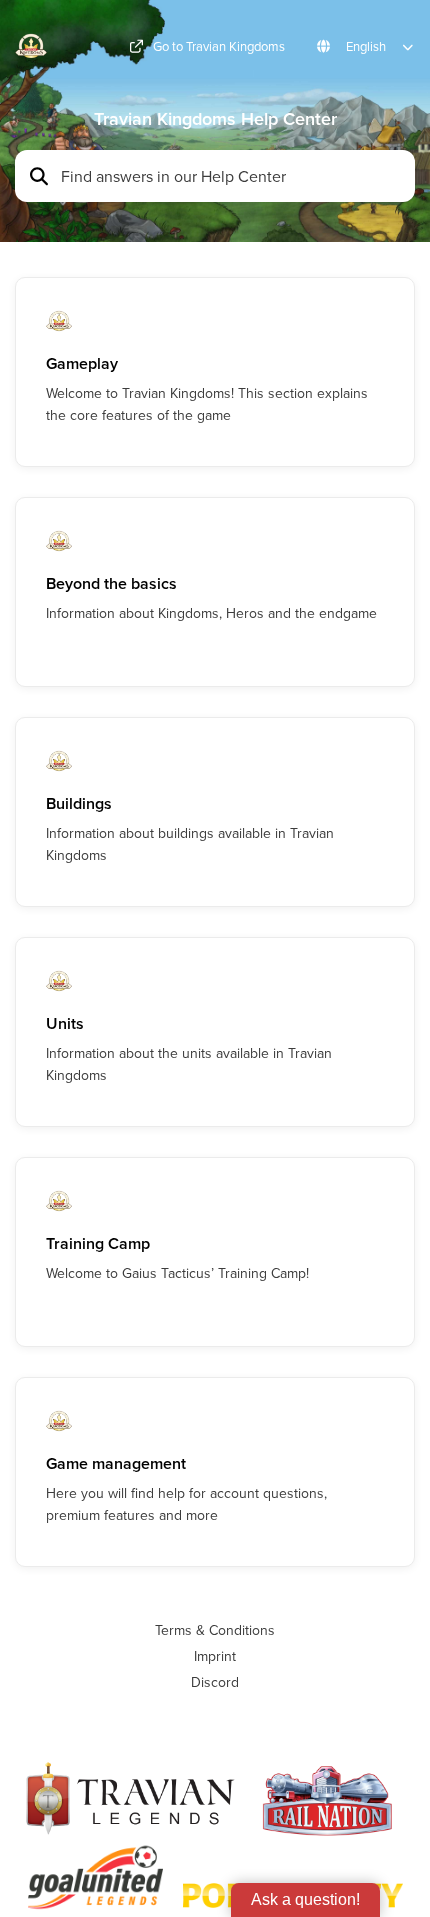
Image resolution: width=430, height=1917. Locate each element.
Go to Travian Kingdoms (219, 46)
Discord (215, 1682)
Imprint (215, 1656)
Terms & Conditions (215, 1630)
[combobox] (232, 176)
